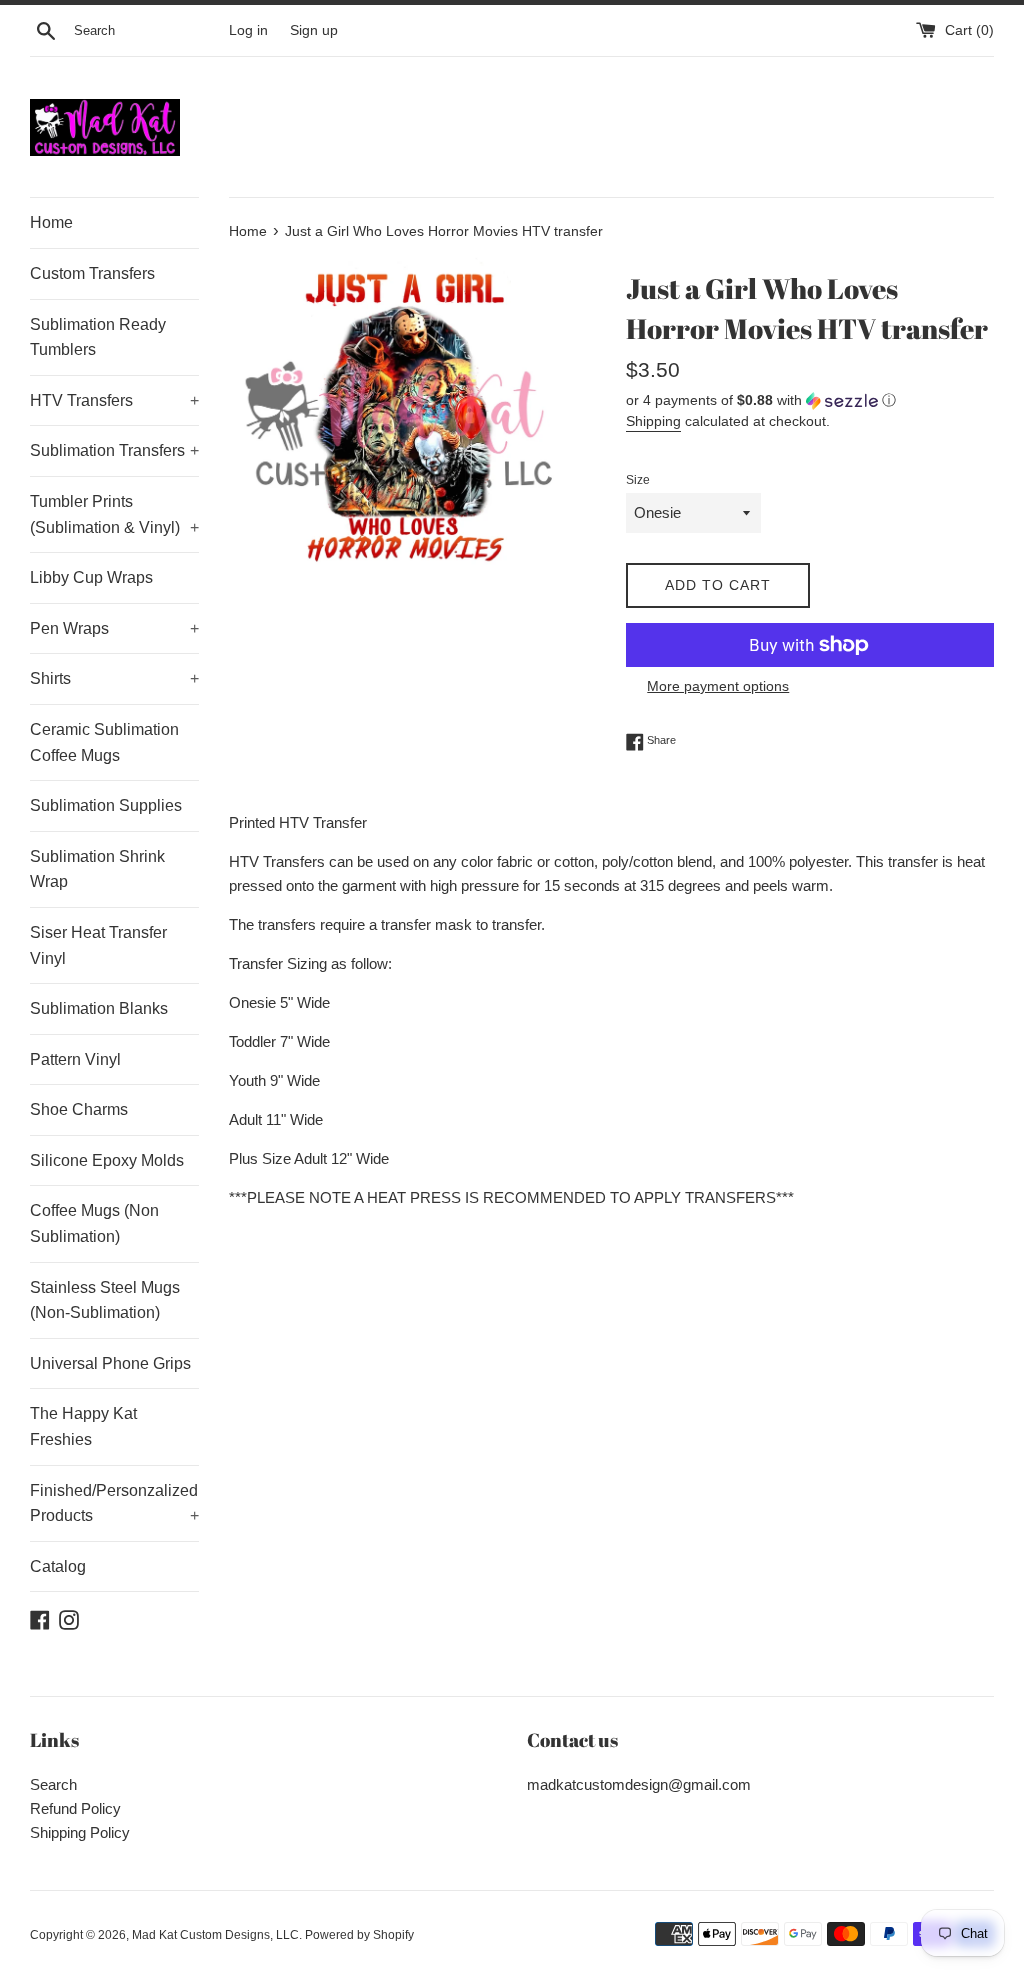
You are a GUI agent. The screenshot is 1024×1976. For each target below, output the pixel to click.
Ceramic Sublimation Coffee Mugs (104, 742)
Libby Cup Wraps (91, 577)
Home (51, 222)
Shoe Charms (79, 1109)
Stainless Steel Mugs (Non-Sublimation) (105, 1300)
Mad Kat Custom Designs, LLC (215, 1935)
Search (53, 1784)
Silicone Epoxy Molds (107, 1160)
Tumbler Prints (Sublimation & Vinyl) (114, 514)
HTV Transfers (114, 400)
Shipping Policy (80, 1832)
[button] (810, 400)
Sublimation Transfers (114, 450)
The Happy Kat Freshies (83, 1426)
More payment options (718, 686)
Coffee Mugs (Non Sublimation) (94, 1223)
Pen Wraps (114, 628)
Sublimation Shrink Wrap (97, 869)
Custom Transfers (92, 273)
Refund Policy (75, 1808)
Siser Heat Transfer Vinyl (98, 945)
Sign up (314, 30)
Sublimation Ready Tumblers (98, 337)
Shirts (114, 678)
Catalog (58, 1566)
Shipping (653, 421)
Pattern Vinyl (75, 1059)
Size (638, 480)
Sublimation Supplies (106, 805)
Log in (248, 30)
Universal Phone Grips (110, 1363)
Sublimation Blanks (99, 1008)
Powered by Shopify (359, 1935)
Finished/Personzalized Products (114, 1503)
